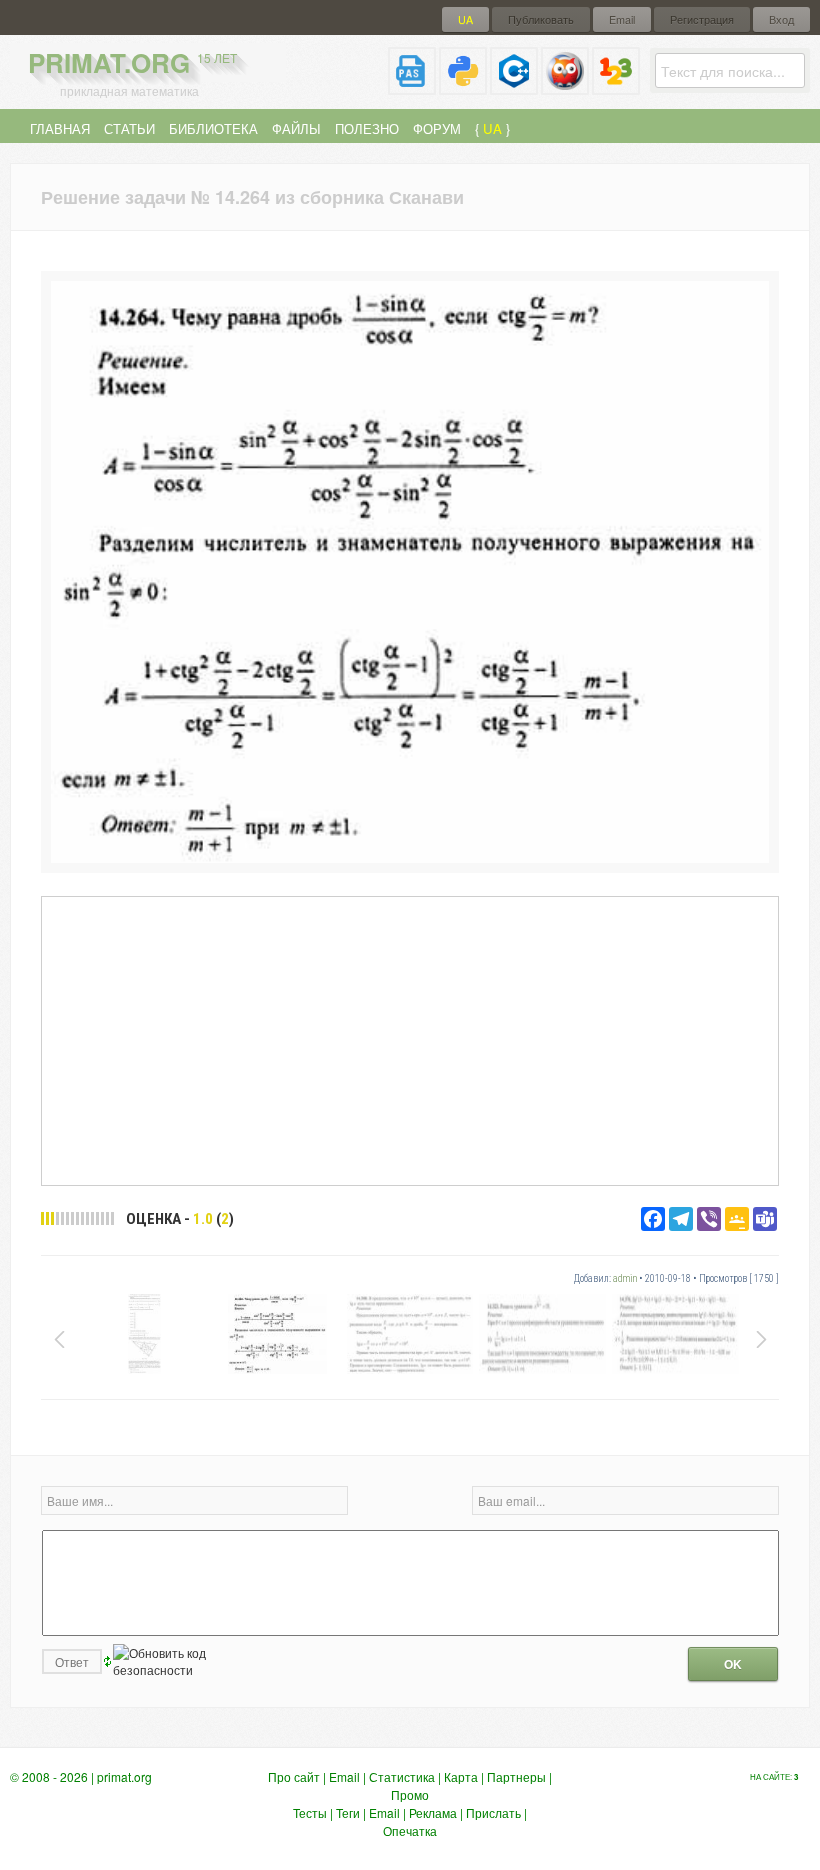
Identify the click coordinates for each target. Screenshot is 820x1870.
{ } (492, 128)
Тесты (310, 1812)
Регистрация (702, 19)
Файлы (296, 128)
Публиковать (541, 19)
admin (625, 1278)
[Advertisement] (410, 1040)
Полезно (367, 128)
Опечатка (410, 1830)
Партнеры (516, 1776)
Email (622, 19)
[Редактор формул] (616, 86)
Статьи (129, 128)
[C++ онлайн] (514, 86)
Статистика (402, 1776)
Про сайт (294, 1776)
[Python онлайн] (463, 86)
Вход (781, 19)
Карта (461, 1776)
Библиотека (213, 128)
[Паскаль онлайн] (412, 86)
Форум (437, 128)
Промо (410, 1794)
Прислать (493, 1812)
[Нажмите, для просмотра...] (410, 857)
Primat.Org (132, 62)
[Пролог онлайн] (565, 86)
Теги (348, 1812)
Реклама (433, 1812)
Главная (60, 128)
